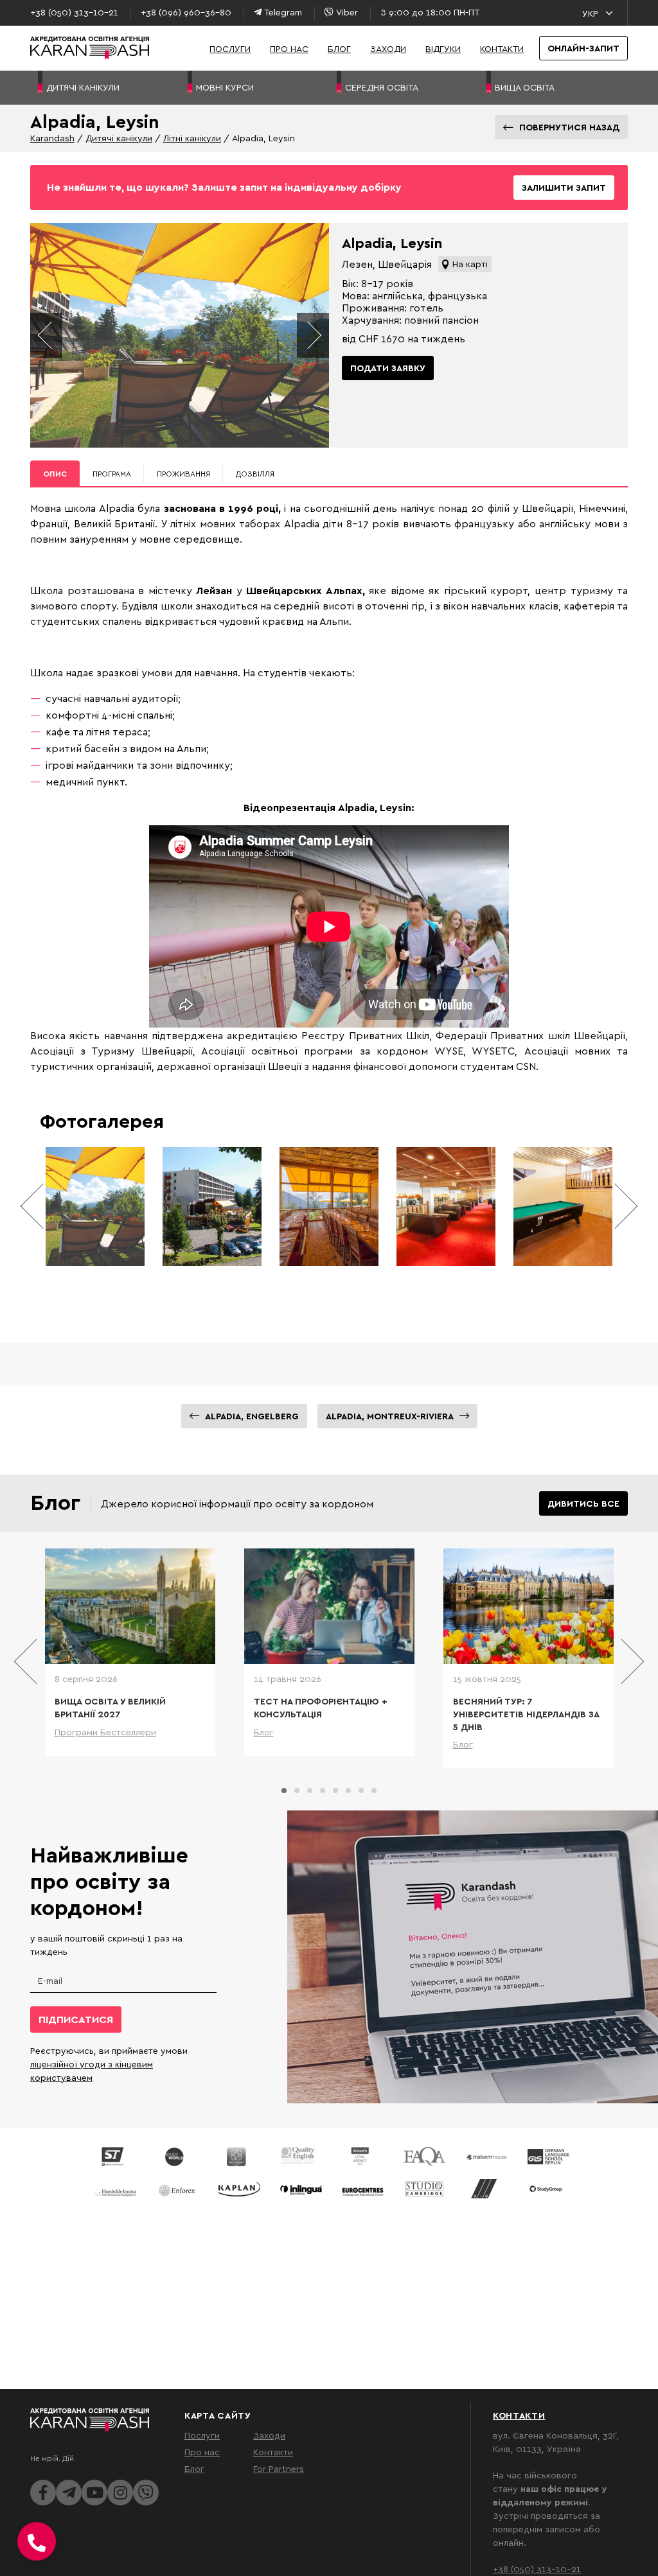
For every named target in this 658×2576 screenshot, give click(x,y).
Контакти (502, 48)
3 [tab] (310, 1791)
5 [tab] (335, 1791)
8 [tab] (374, 1791)
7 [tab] (361, 1791)
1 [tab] (284, 1791)
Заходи (388, 48)
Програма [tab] (112, 474)
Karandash (52, 138)
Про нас (289, 48)
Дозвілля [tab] (255, 474)
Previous (46, 335)
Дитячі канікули (119, 138)
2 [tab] (297, 1791)
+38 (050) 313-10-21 (537, 2569)
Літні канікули (192, 138)
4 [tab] (323, 1791)
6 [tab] (348, 1791)
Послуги (230, 48)
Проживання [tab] (183, 474)
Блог (339, 48)
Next (313, 335)
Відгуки (443, 48)
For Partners (279, 2468)
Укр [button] (590, 13)
